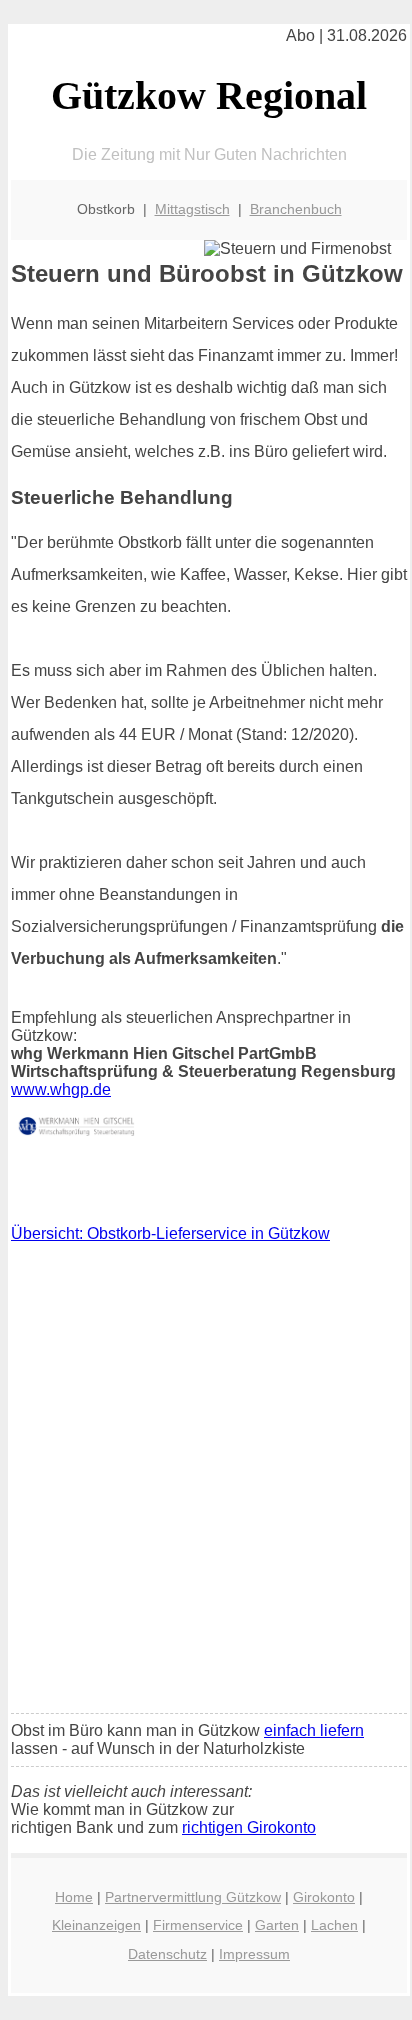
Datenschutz (167, 1954)
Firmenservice (198, 1925)
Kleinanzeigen (96, 1925)
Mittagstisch (192, 209)
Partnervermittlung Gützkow (193, 1897)
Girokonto (324, 1897)
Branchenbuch (296, 209)
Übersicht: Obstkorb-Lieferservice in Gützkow (170, 1233)
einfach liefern (314, 1730)
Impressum (254, 1954)
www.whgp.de (61, 1089)
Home (74, 1897)
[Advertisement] (206, 1483)
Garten (277, 1925)
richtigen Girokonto (249, 1827)
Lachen (334, 1925)
